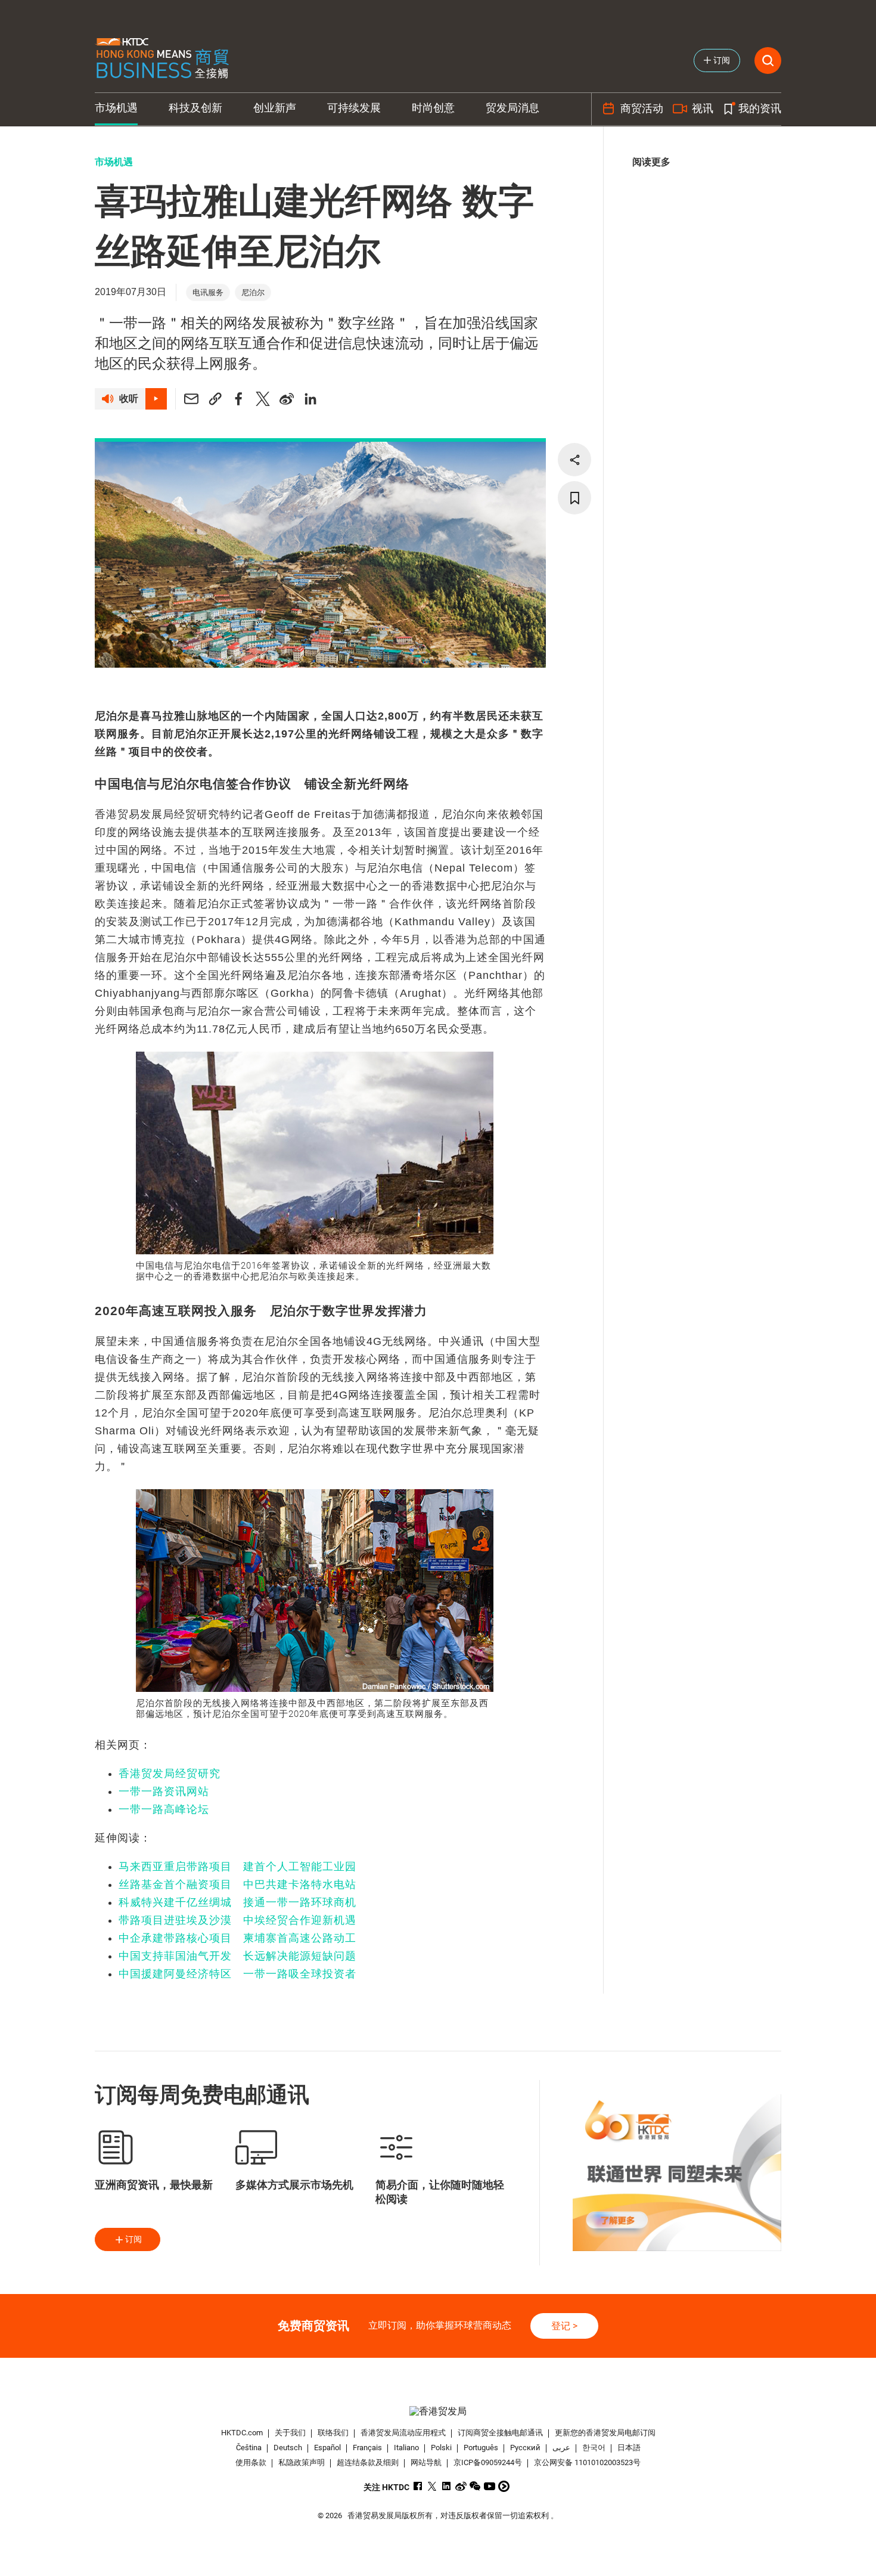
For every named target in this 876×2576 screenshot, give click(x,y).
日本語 (629, 2448)
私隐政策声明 (302, 2462)
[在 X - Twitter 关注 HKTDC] (432, 2486)
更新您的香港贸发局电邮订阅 (605, 2433)
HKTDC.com (242, 2433)
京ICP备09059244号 (488, 2462)
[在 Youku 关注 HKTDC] (504, 2486)
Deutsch (288, 2448)
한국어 (594, 2448)
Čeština (249, 2448)
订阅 (133, 2239)
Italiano (406, 2448)
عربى (561, 2448)
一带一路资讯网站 (164, 1791)
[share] (574, 460)
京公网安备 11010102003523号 (587, 2462)
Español (327, 2448)
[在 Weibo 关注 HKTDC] (461, 2486)
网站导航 (426, 2462)
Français (367, 2448)
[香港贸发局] (438, 2411)
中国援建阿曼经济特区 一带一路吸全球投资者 (237, 1974)
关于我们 (290, 2433)
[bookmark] (574, 498)
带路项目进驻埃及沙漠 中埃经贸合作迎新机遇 (237, 1920)
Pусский (525, 2448)
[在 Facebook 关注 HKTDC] (418, 2486)
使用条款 (251, 2462)
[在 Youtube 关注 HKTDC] (490, 2486)
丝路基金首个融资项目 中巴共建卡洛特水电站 (237, 1884)
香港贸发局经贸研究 (170, 1774)
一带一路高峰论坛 (164, 1809)
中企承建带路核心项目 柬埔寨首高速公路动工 (237, 1938)
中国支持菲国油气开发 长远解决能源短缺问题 (237, 1956)
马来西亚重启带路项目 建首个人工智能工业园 (237, 1867)
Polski (441, 2448)
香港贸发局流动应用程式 (403, 2433)
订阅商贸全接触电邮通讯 (500, 2433)
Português (481, 2448)
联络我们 (333, 2433)
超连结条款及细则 (368, 2462)
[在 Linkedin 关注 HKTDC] (447, 2486)
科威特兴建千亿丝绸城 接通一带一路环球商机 (237, 1902)
